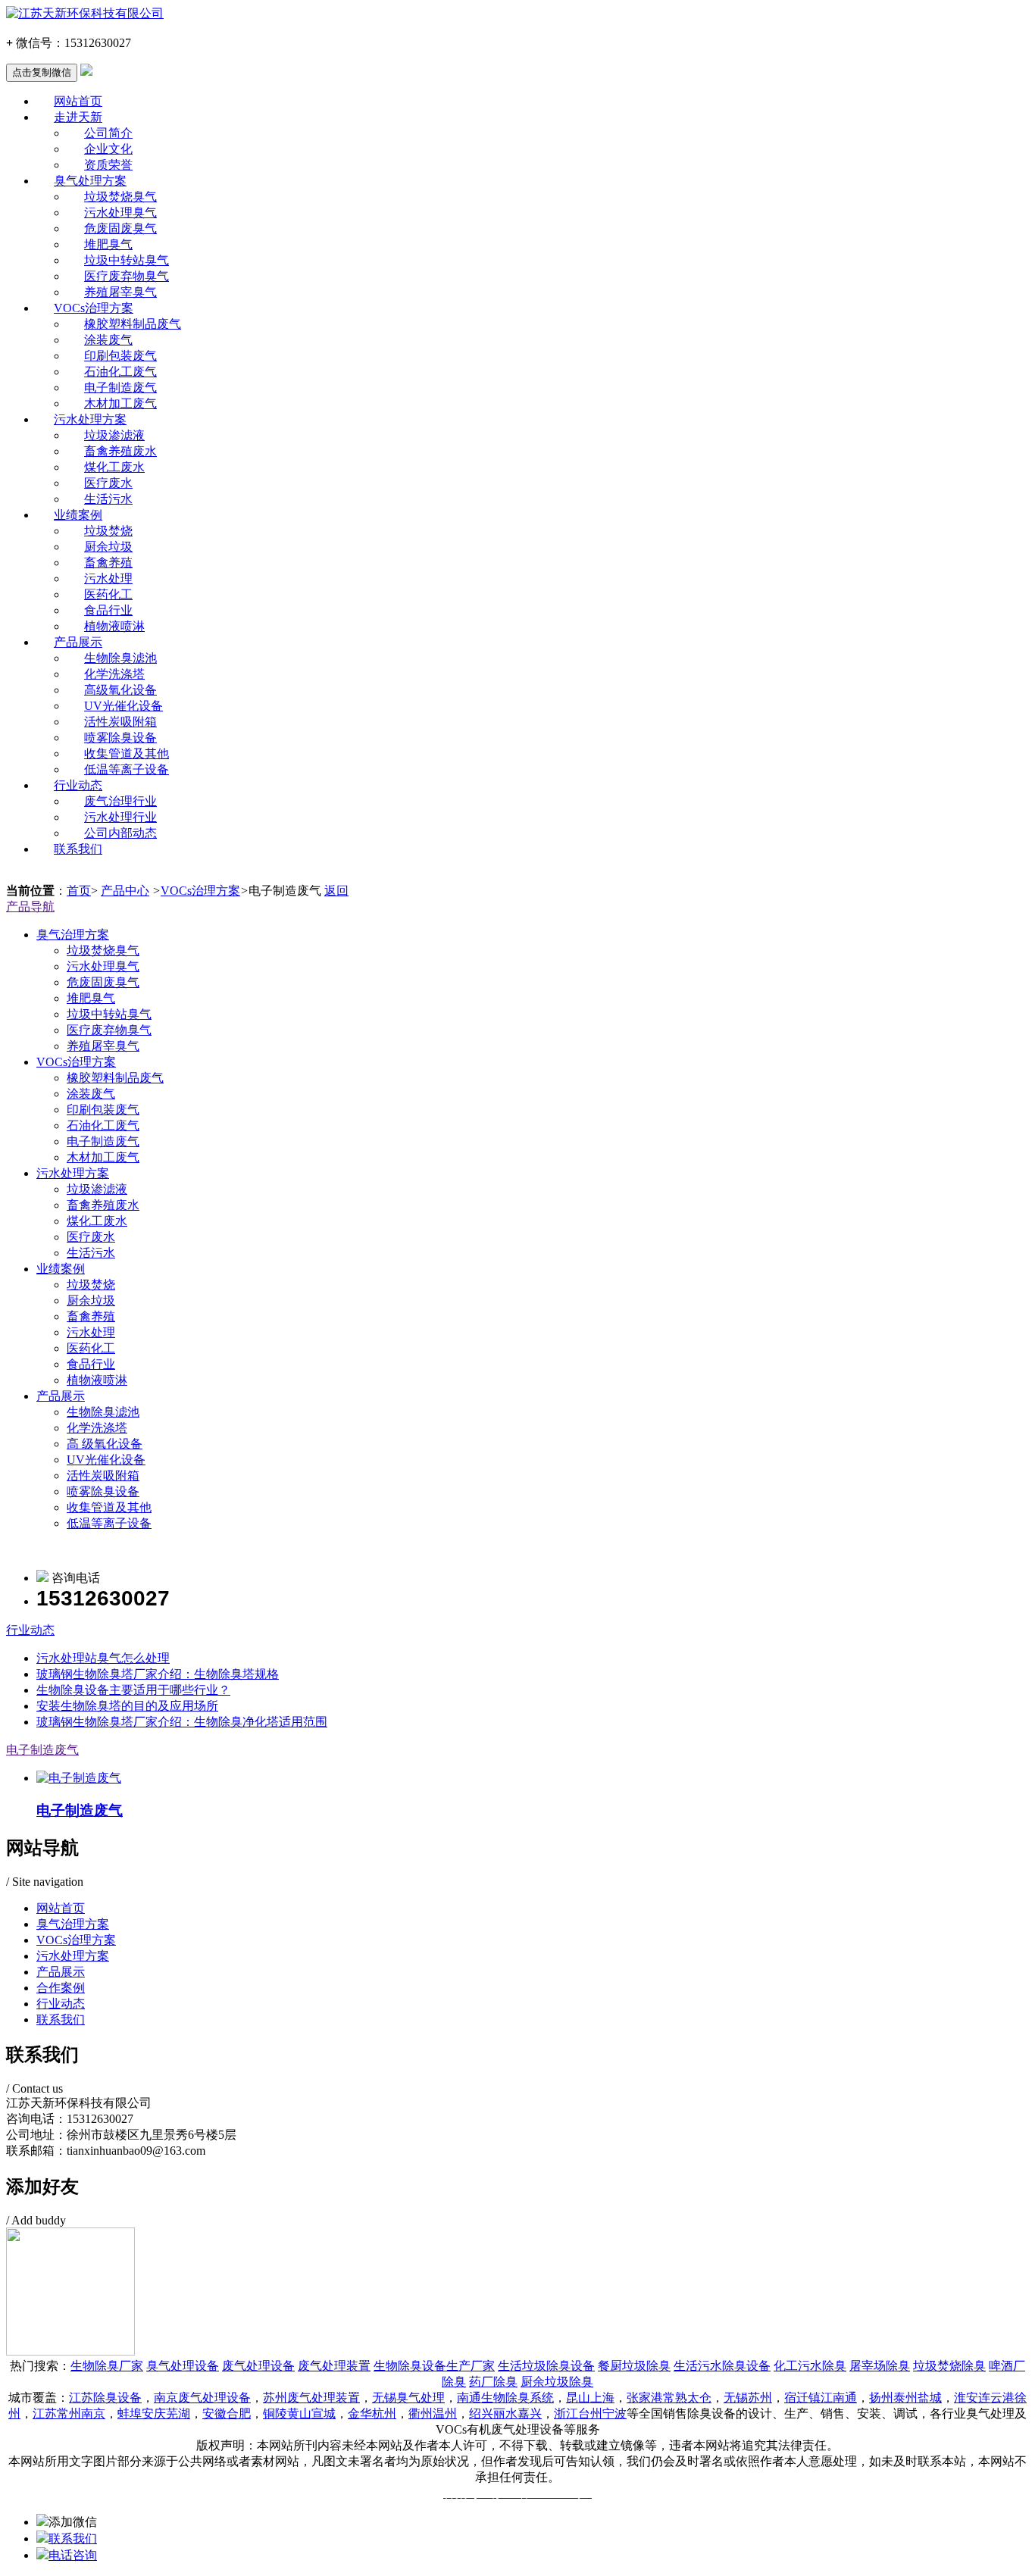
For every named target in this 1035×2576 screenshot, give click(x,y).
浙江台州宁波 (590, 2413)
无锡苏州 (748, 2398)
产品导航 (30, 907)
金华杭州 (372, 2413)
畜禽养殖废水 (120, 451)
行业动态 (78, 785)
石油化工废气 (120, 372)
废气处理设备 (258, 2366)
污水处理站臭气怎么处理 (103, 1658)
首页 (79, 891)
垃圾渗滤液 (114, 435)
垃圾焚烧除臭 (949, 2366)
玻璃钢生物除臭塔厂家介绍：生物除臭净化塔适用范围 (182, 1722)
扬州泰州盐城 (905, 2398)
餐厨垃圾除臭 (634, 2366)
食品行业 (108, 610)
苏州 (311, 2398)
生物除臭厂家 (107, 2366)
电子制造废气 (120, 388)
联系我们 (78, 849)
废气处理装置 (334, 2366)
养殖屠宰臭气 (120, 292)
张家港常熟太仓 (669, 2398)
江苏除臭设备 (105, 2398)
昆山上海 (590, 2398)
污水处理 (108, 578)
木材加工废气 (120, 403)
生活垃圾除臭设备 (546, 2366)
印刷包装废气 (120, 356)
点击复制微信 (42, 72)
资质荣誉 (108, 165)
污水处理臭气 (120, 213)
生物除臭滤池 (120, 658)
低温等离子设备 (127, 769)
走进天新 (78, 117)
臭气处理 (421, 2398)
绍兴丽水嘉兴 (505, 2413)
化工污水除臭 (810, 2366)
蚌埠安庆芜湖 (154, 2413)
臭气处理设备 (183, 2366)
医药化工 (108, 594)
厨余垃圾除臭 (557, 2382)
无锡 (384, 2398)
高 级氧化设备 (105, 1444)
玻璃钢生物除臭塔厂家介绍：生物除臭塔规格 (158, 1674)
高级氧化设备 (120, 690)
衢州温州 (433, 2413)
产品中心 (125, 891)
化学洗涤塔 (114, 674)
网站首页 (78, 101)
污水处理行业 (120, 817)
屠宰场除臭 (880, 2366)
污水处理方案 (90, 419)
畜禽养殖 (108, 563)
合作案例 (61, 1988)
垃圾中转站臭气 (127, 260)
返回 (336, 891)
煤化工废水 (114, 467)
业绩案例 (78, 515)
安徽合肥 (227, 2413)
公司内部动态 (120, 833)
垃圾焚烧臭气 (120, 197)
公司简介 (108, 133)
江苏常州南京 (69, 2413)
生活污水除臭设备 (722, 2366)
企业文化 (108, 149)
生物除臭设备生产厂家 (434, 2366)
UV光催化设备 (124, 706)
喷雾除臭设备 (120, 738)
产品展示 (78, 642)
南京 (202, 2398)
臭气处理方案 (90, 181)
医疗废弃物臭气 (127, 276)
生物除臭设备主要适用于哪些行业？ (133, 1690)
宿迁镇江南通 (821, 2398)
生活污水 (108, 499)
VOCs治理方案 (94, 308)
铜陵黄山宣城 (299, 2413)
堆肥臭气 (108, 244)
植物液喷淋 (114, 626)
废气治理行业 (120, 801)
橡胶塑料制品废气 (133, 324)
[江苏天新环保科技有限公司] (517, 14)
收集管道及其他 (127, 753)
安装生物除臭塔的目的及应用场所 (127, 1706)
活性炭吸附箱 (120, 722)
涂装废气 (108, 340)
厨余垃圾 (108, 547)
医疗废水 (108, 483)
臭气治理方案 (73, 935)
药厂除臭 (493, 2382)
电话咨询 (73, 2555)
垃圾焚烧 (108, 531)
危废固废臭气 (120, 228)
